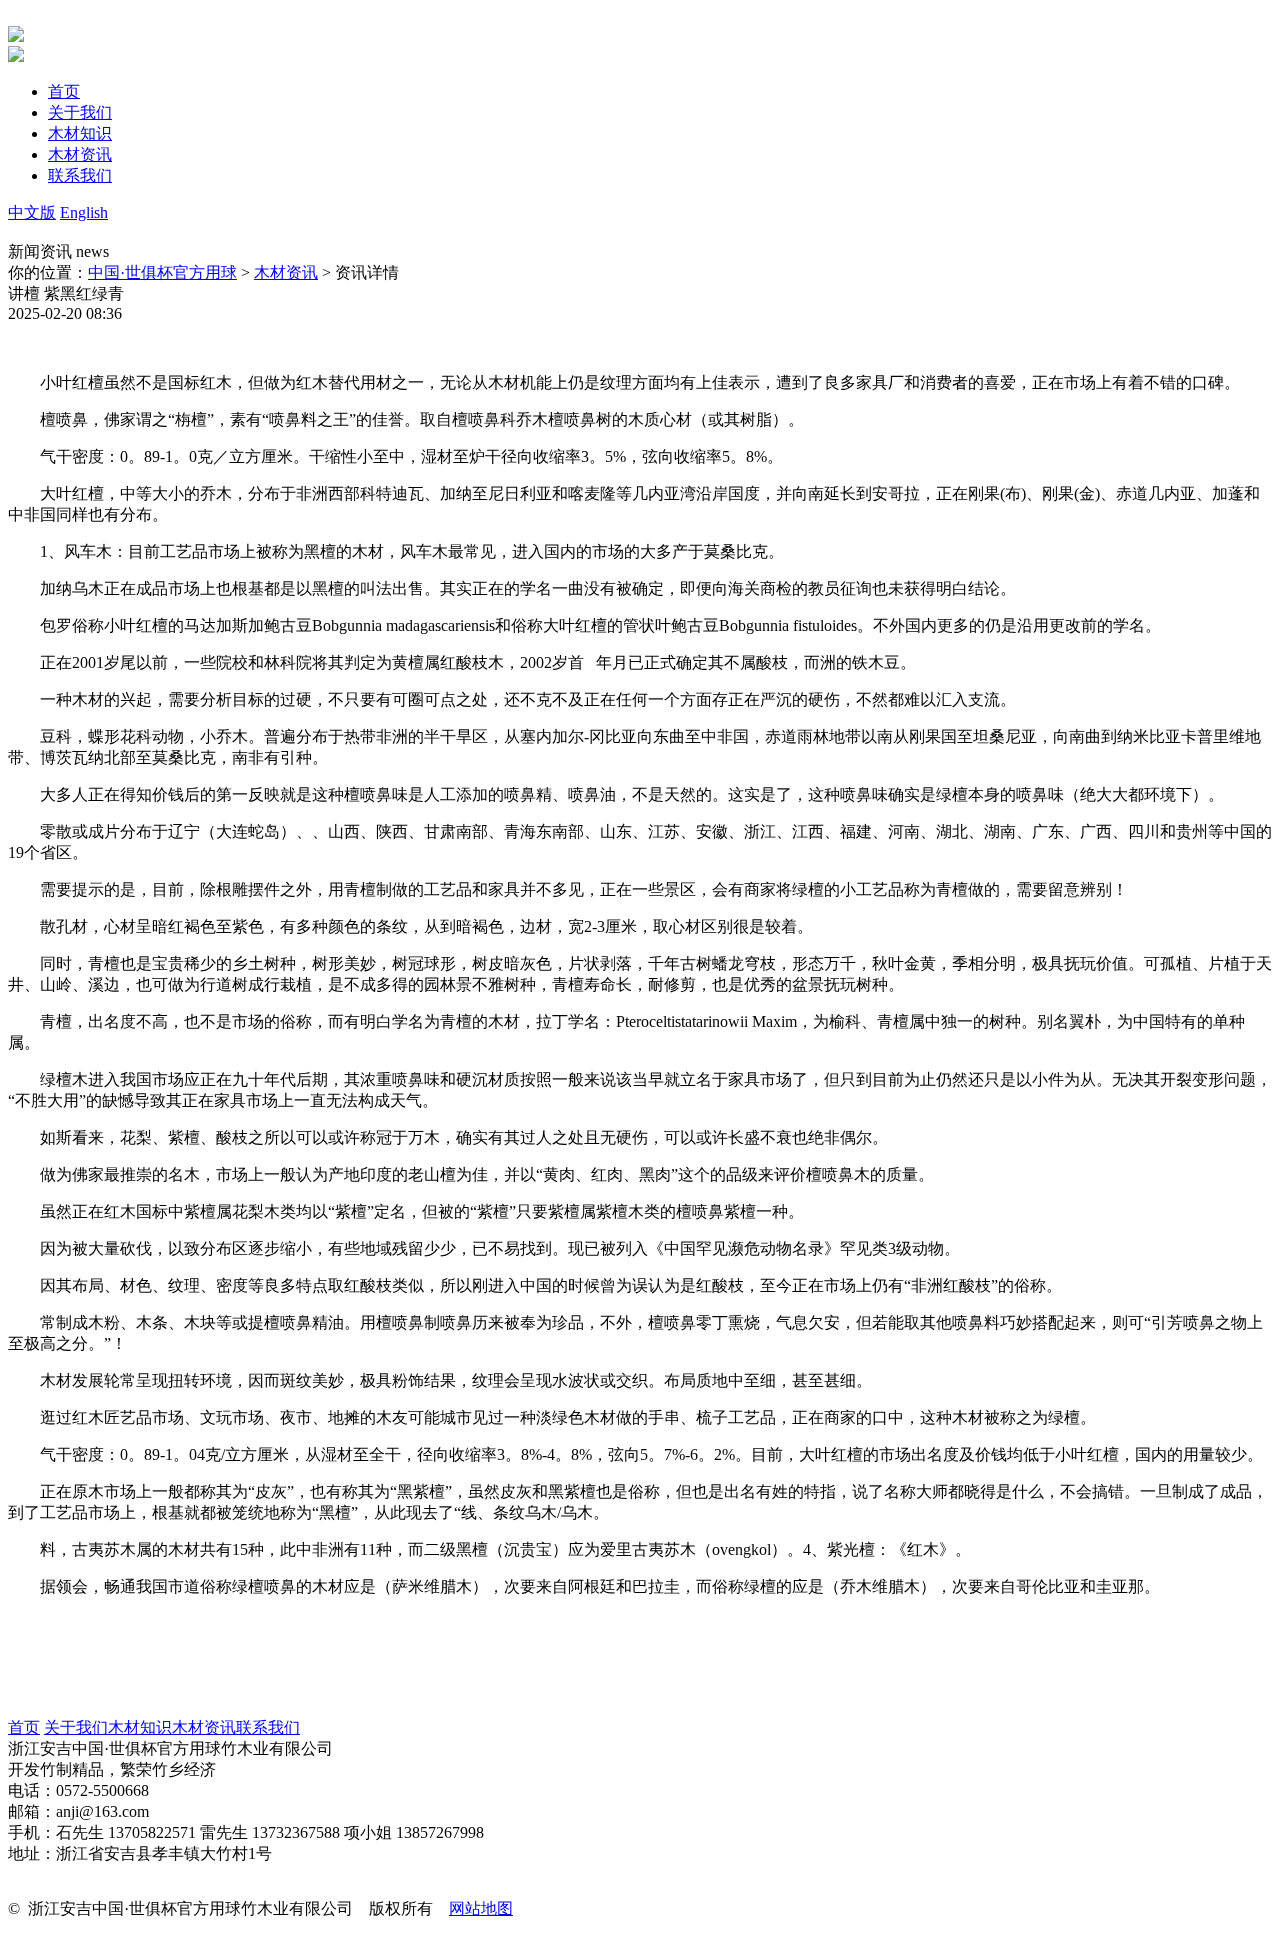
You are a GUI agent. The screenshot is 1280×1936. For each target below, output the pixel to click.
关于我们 (76, 1727)
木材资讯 (286, 272)
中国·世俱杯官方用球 (162, 272)
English (84, 212)
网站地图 (481, 1908)
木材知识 (140, 1727)
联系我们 (268, 1727)
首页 (24, 1727)
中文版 (32, 212)
